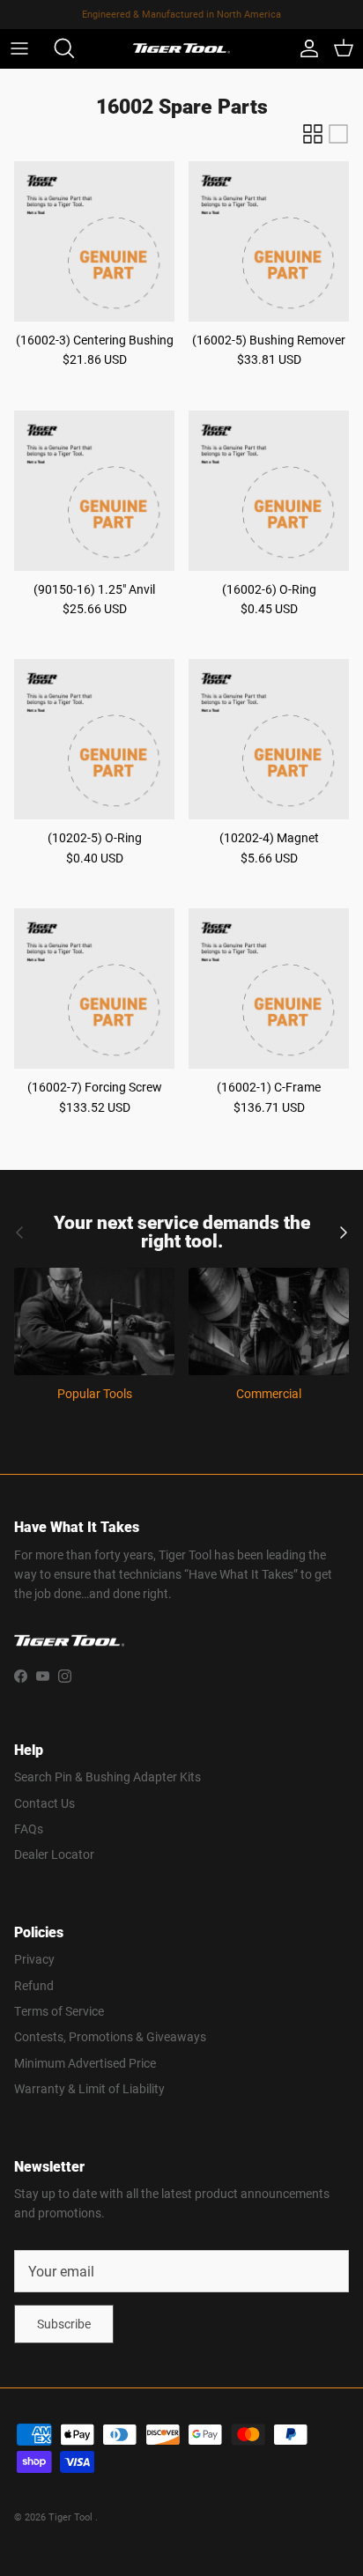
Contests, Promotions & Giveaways (110, 2036)
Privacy (34, 1959)
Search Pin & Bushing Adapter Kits (107, 1777)
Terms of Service (59, 2011)
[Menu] (19, 48)
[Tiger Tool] (181, 49)
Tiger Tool (72, 2517)
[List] (338, 134)
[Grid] (313, 134)
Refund (34, 1985)
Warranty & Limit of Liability (89, 2088)
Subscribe (64, 2324)
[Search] (58, 48)
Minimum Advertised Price (85, 2063)
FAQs (29, 1828)
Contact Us (44, 1803)
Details (259, 21)
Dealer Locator (54, 1854)
